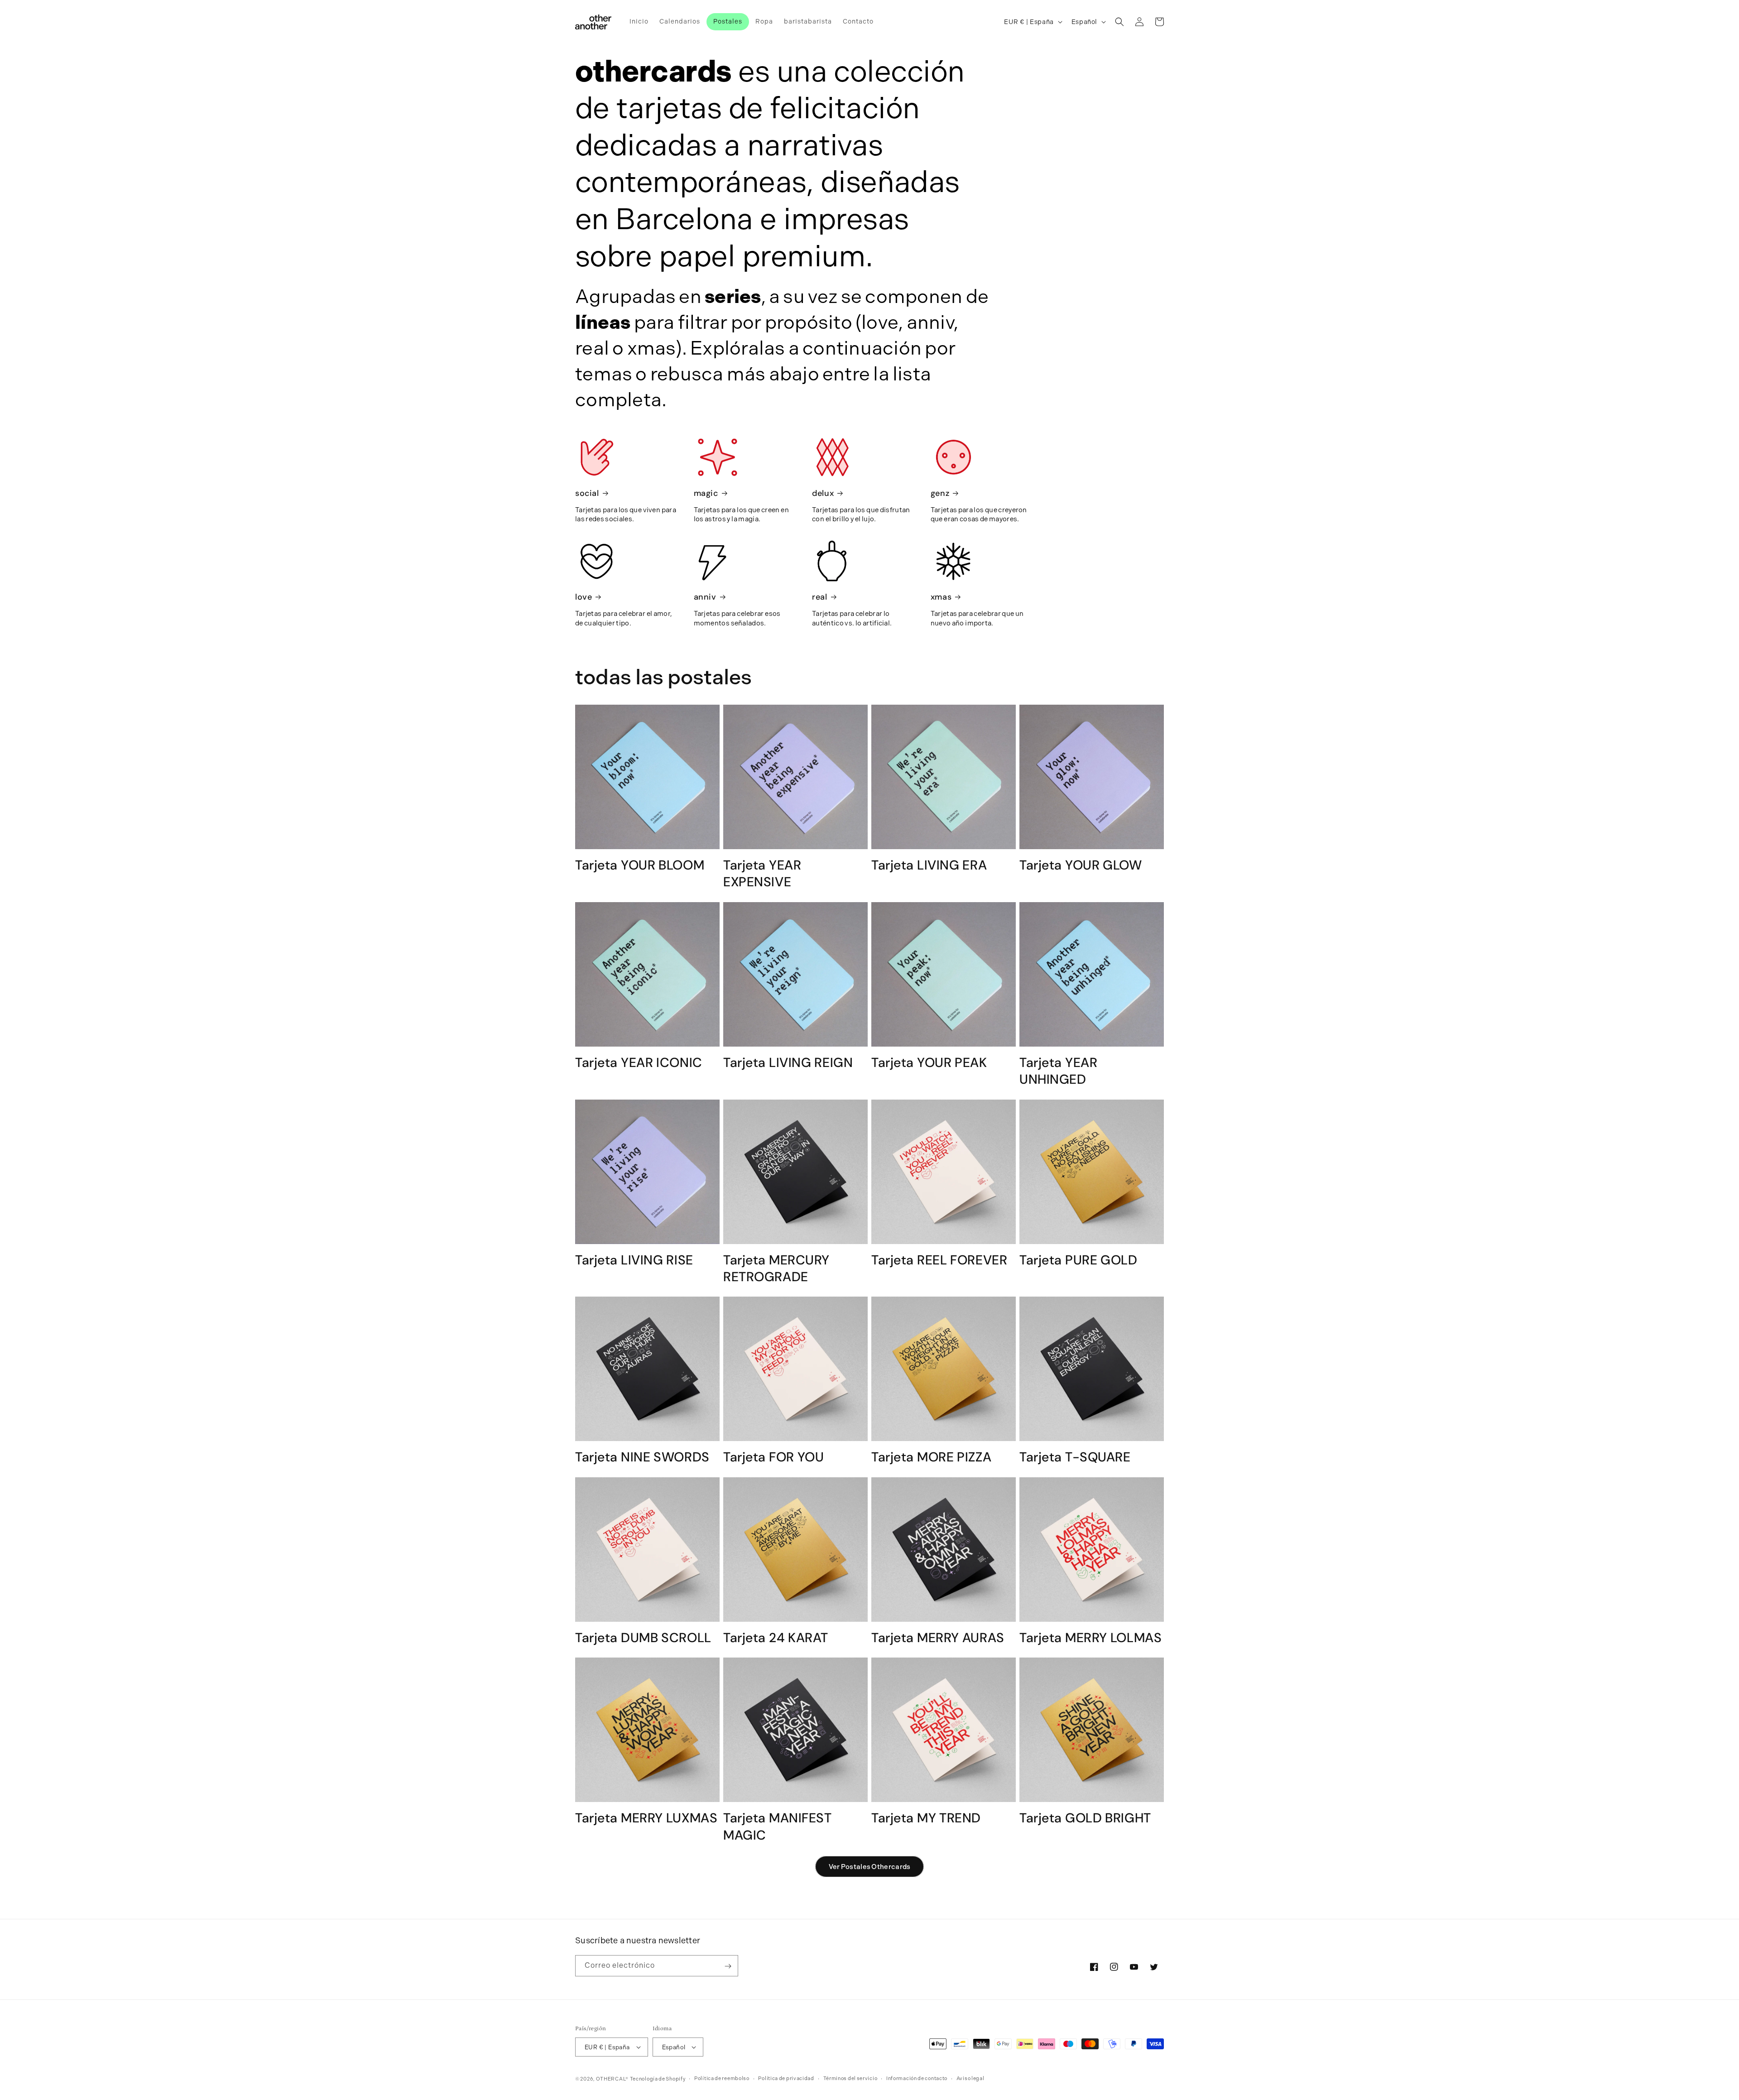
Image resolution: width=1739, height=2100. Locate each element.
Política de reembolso (722, 2078)
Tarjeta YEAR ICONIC (639, 1063)
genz (940, 493)
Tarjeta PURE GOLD (1078, 1260)
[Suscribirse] (728, 1966)
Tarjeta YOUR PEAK (929, 1063)
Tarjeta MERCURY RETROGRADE (776, 1269)
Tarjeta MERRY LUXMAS (646, 1818)
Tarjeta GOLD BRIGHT (1085, 1818)
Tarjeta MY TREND (926, 1818)
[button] (1119, 22)
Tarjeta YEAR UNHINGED (1058, 1071)
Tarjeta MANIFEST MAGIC (778, 1826)
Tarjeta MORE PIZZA (931, 1457)
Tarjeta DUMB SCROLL (643, 1638)
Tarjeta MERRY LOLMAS (1090, 1638)
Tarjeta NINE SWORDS (642, 1457)
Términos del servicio (850, 2078)
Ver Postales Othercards (870, 1867)
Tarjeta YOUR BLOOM (640, 865)
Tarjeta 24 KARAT (776, 1638)
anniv (705, 597)
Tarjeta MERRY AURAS (938, 1638)
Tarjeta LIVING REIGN (788, 1063)
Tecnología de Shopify (658, 2079)
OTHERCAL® (612, 2079)
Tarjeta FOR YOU (774, 1457)
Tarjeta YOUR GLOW (1081, 865)
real (819, 597)
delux (823, 493)
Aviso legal (970, 2078)
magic (706, 493)
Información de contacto (917, 2078)
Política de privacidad (786, 2078)
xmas (941, 597)
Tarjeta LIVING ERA (929, 865)
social (587, 493)
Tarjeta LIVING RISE (634, 1260)
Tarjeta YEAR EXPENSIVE (762, 874)
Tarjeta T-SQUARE (1075, 1457)
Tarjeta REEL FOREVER (939, 1260)
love (584, 597)
